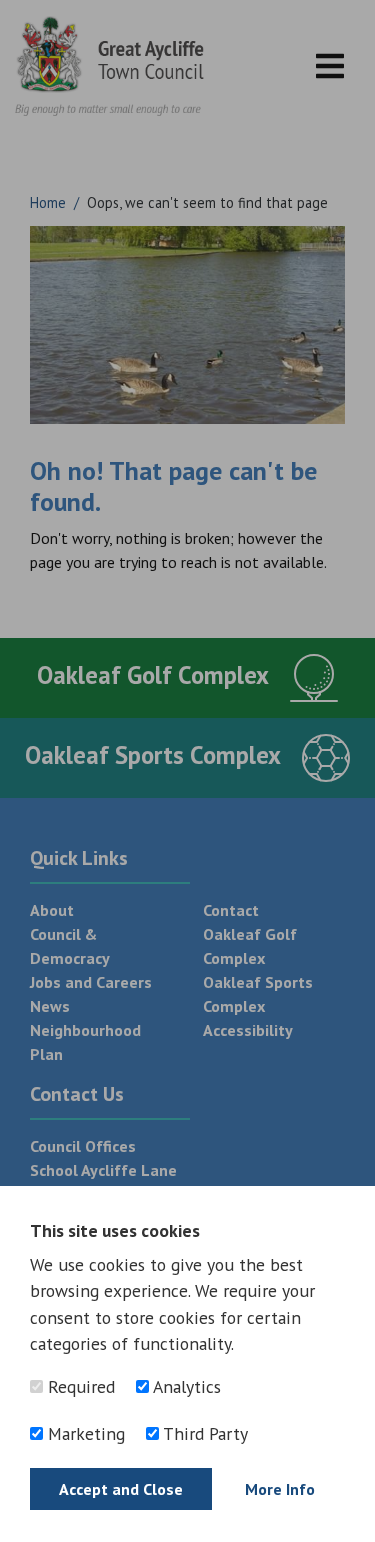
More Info (280, 1489)
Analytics (185, 1386)
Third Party (203, 1433)
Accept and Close (121, 1489)
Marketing (84, 1433)
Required (79, 1386)
